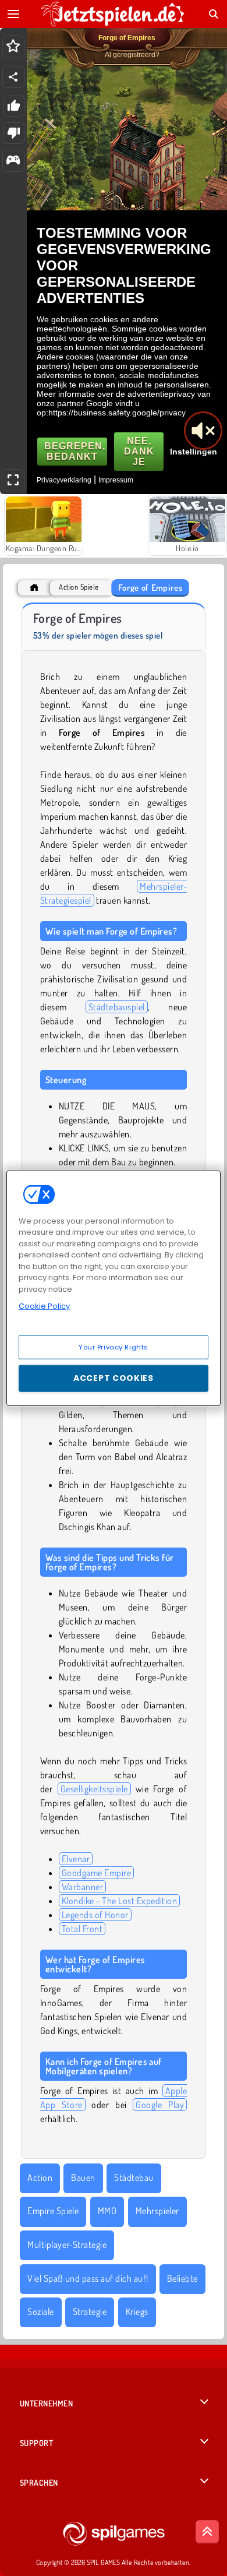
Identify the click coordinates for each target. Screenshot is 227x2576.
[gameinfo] (13, 161)
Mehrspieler (157, 2211)
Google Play (160, 2105)
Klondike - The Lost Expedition (119, 1901)
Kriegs (137, 2311)
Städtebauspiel (117, 1007)
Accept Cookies (114, 1378)
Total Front (82, 1929)
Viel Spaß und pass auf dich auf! (88, 2278)
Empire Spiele (53, 2211)
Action (40, 2177)
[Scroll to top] (207, 2532)
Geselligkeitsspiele (94, 1789)
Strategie (90, 2311)
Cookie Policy (44, 1306)
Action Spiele (79, 587)
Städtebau (134, 2177)
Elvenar (76, 1859)
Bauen (83, 2177)
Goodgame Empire (96, 1873)
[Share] (13, 77)
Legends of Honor (95, 1915)
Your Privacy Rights (114, 1347)
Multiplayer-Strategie (67, 2244)
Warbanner (82, 1887)
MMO (107, 2211)
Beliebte (182, 2278)
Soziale (40, 2311)
